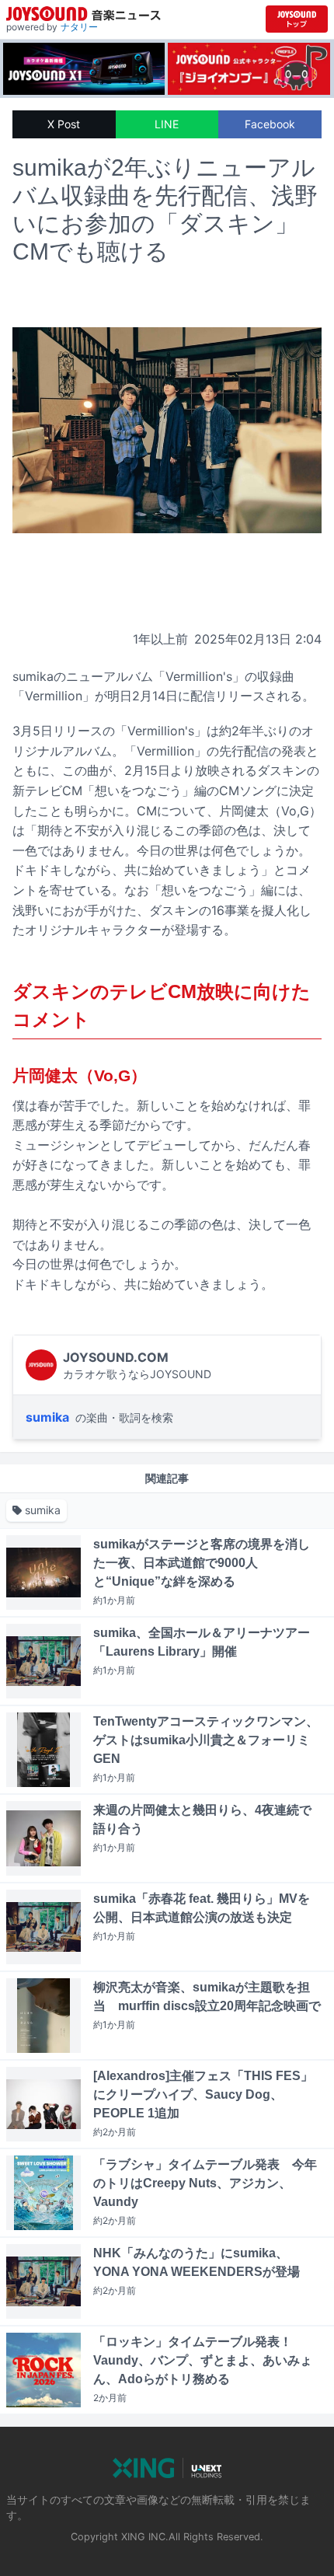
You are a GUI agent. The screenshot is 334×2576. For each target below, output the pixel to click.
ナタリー (79, 27)
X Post (64, 124)
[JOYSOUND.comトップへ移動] (297, 19)
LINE (167, 124)
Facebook (270, 124)
